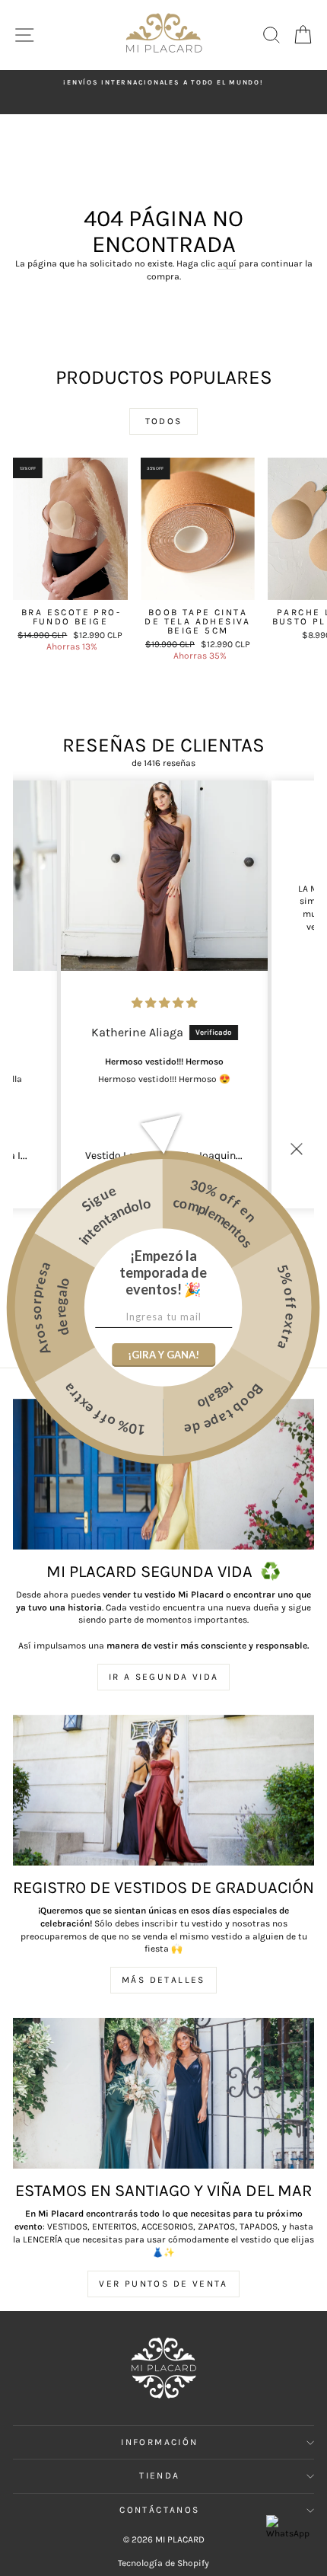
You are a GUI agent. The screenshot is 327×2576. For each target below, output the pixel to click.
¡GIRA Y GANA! (163, 1355)
